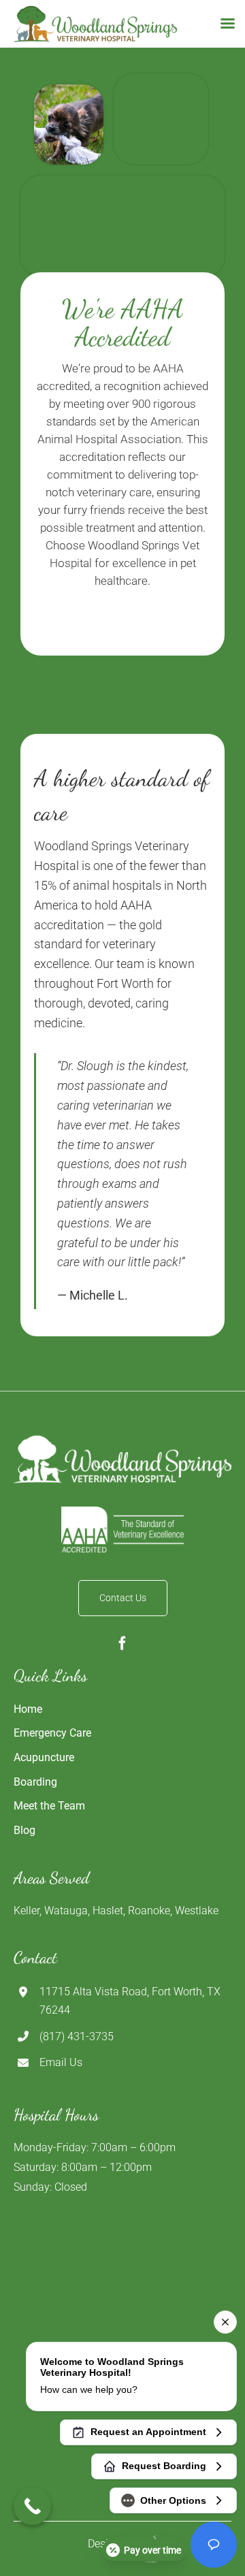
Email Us (61, 2062)
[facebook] (122, 1643)
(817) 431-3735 (77, 2036)
